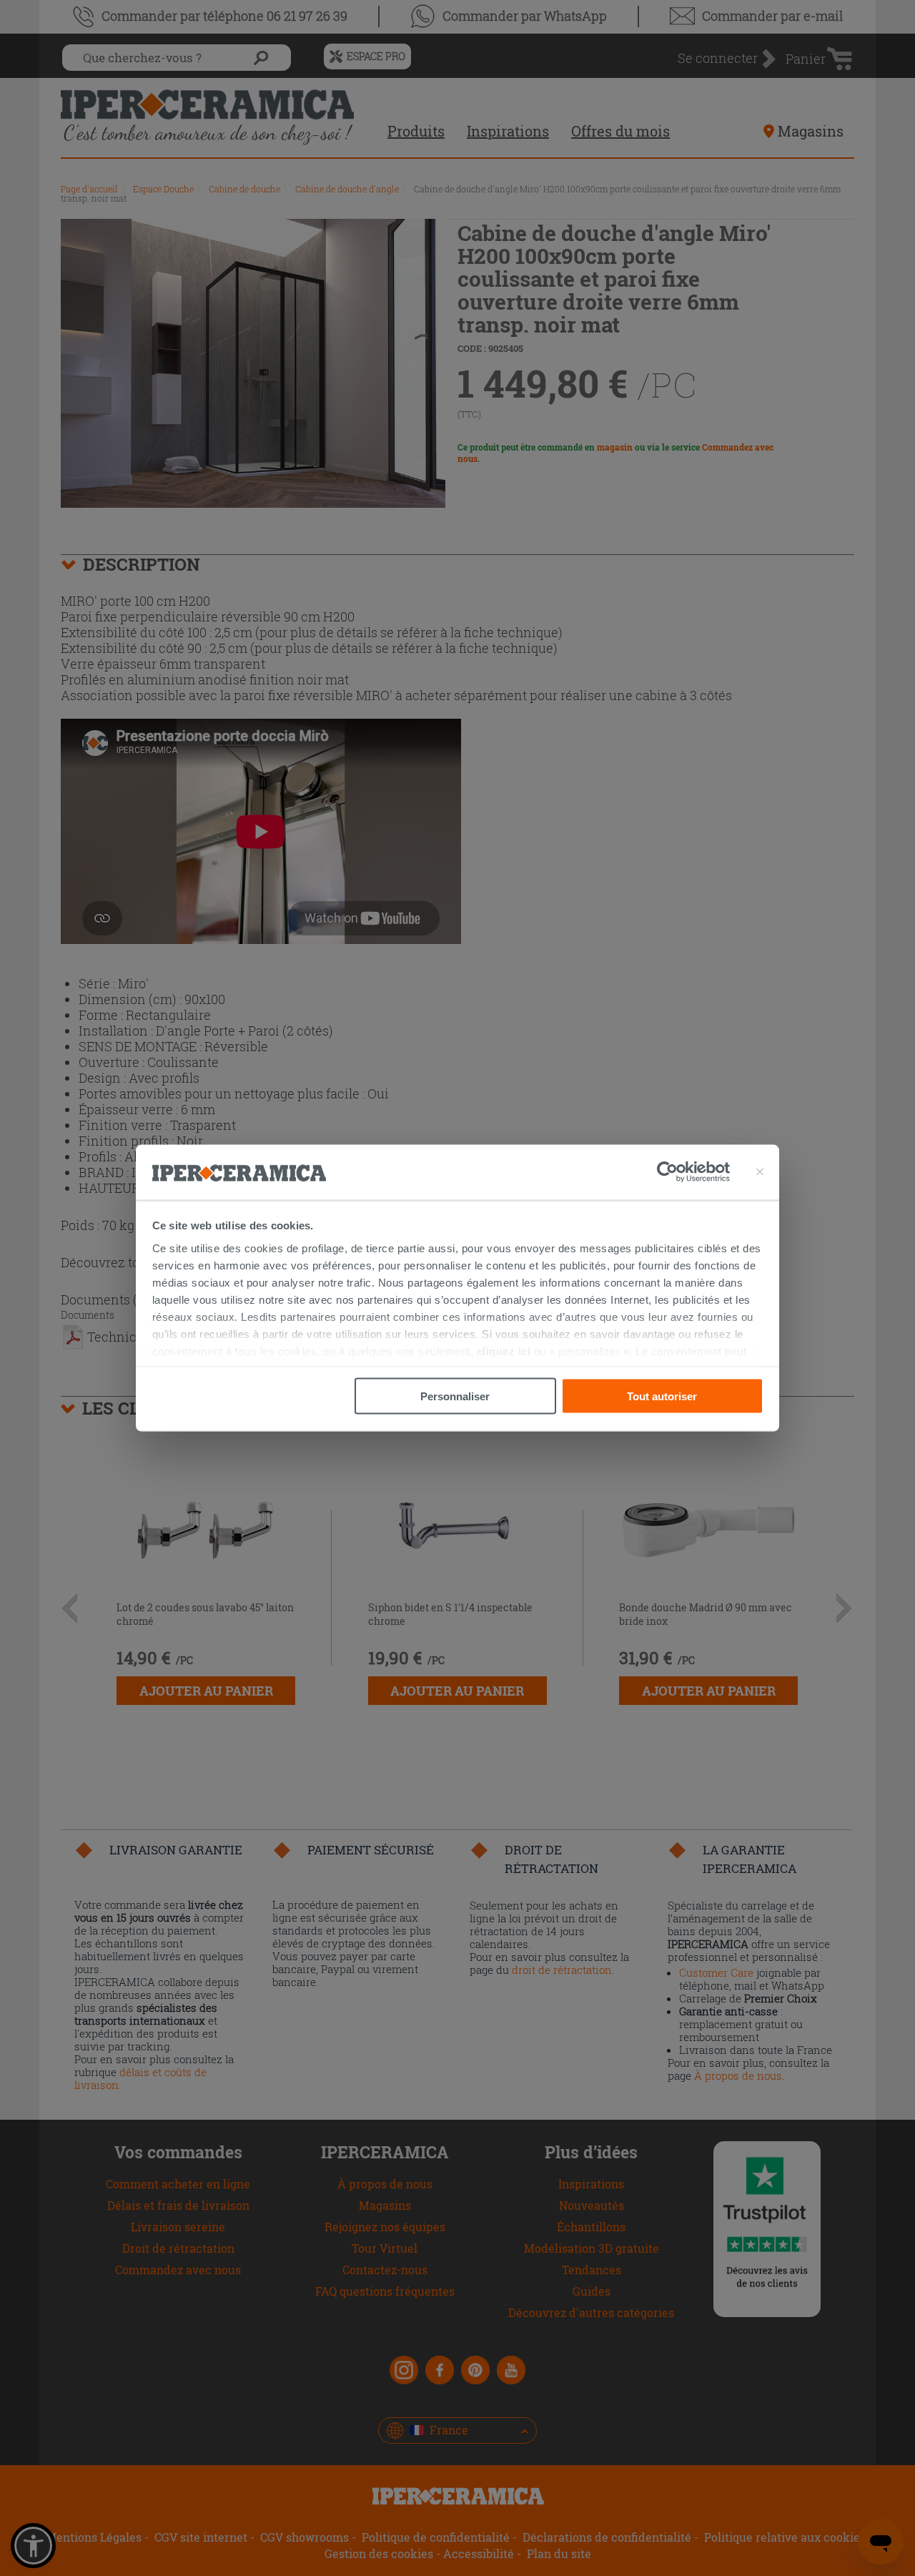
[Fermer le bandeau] (760, 1172)
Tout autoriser (662, 1396)
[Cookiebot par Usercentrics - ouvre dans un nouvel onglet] (693, 1172)
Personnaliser (455, 1396)
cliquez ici (504, 1351)
